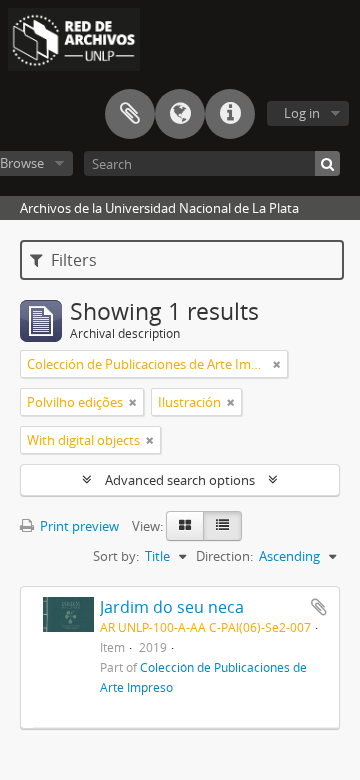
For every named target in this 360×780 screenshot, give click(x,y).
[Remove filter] (277, 364)
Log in (302, 113)
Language (180, 114)
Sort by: (116, 556)
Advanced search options (180, 480)
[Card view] (185, 526)
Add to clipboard (319, 607)
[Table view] (222, 526)
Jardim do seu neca (172, 607)
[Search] (327, 163)
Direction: (224, 556)
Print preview (78, 526)
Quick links (230, 114)
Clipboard (130, 114)
